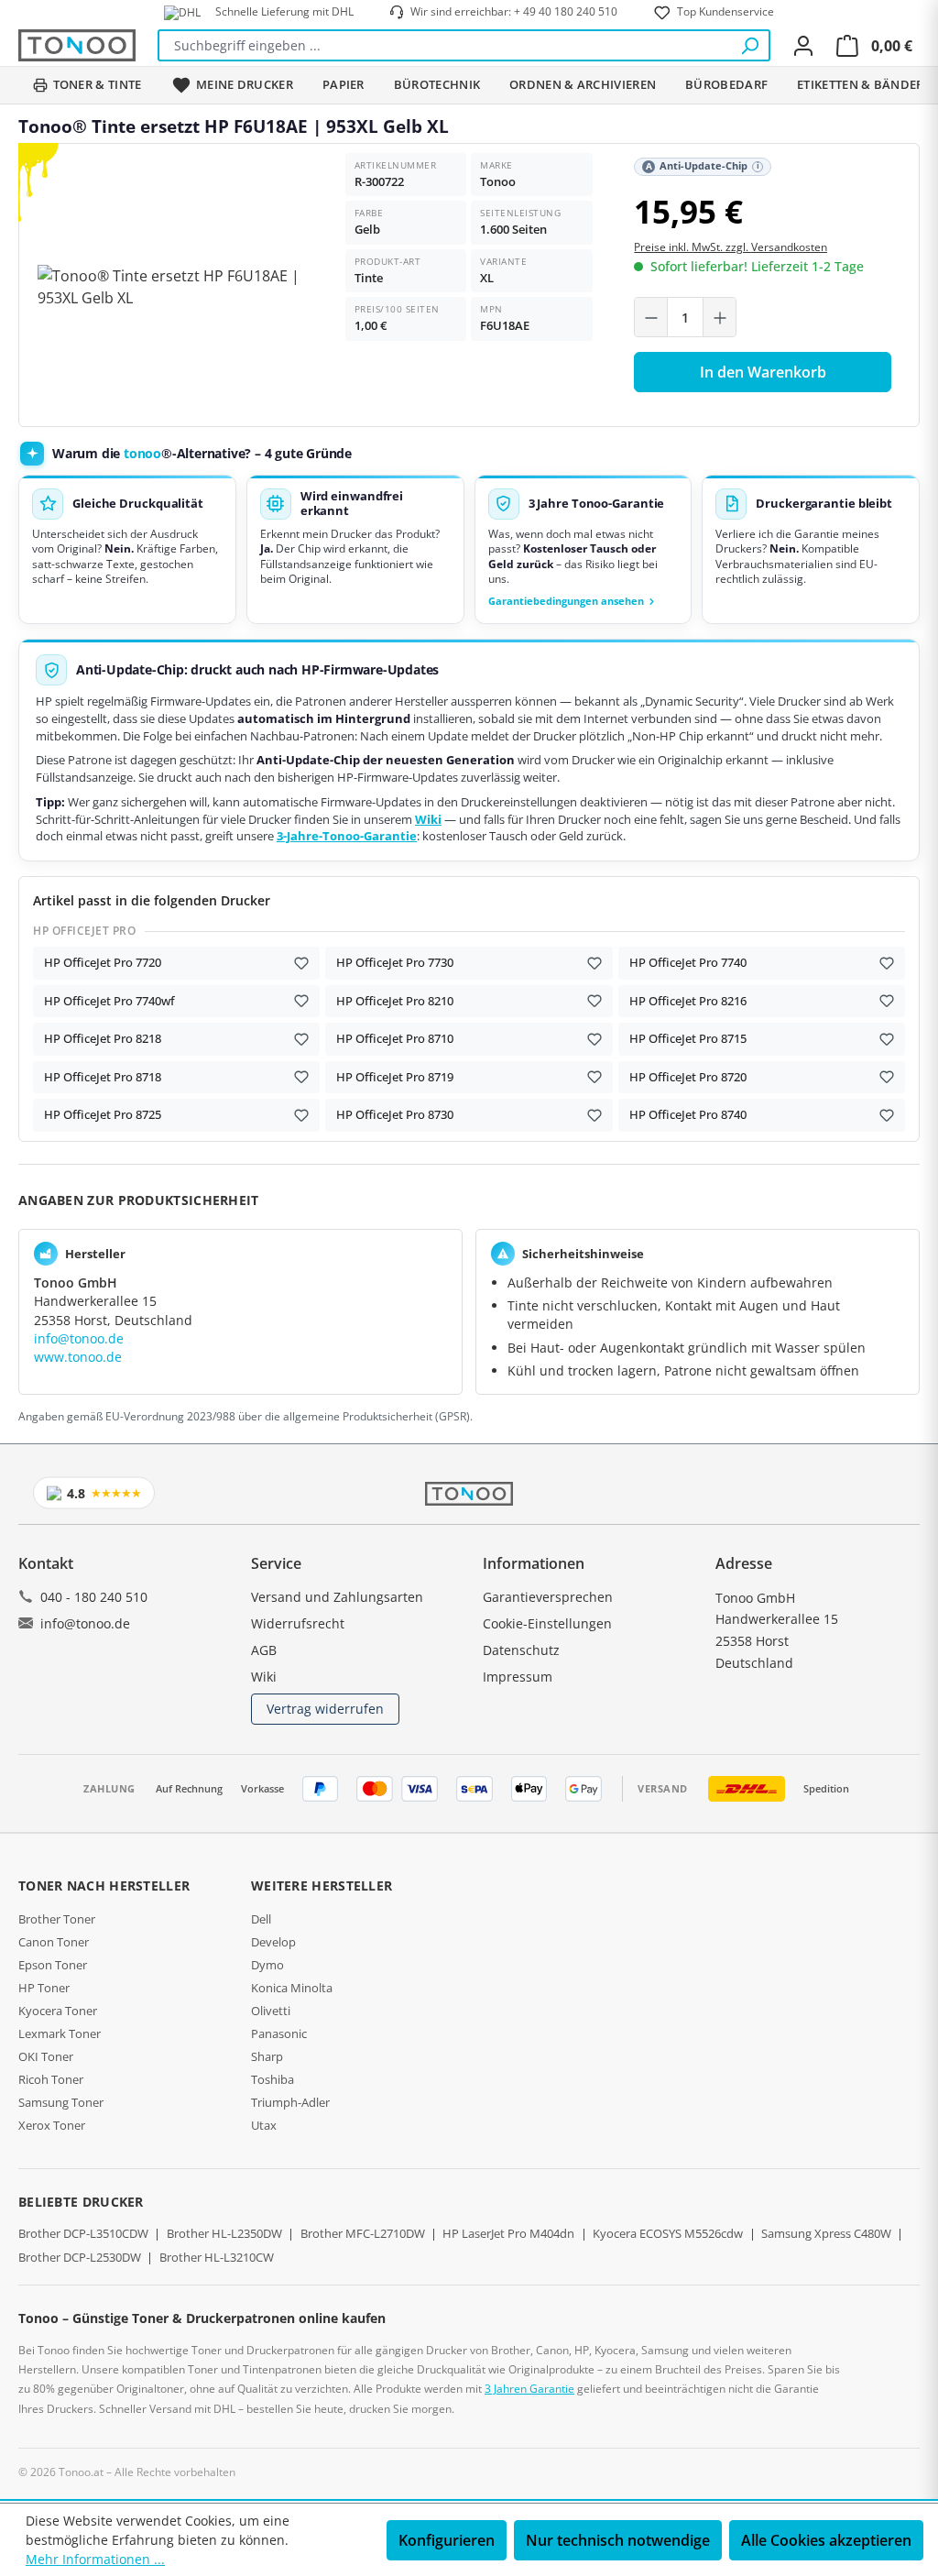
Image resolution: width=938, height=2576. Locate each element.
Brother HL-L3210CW (217, 2257)
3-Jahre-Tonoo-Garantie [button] (347, 836)
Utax (264, 2125)
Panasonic (279, 2033)
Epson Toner (53, 1965)
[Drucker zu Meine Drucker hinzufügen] (301, 963)
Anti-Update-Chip (703, 166)
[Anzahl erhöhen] (719, 318)
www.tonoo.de (78, 1357)
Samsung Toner (61, 2102)
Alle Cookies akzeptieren (826, 2540)
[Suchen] (749, 45)
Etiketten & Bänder (860, 84)
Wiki (428, 820)
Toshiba (273, 2079)
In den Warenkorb (763, 372)
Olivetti (271, 2011)
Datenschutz (521, 1650)
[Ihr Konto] (803, 46)
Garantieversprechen (548, 1597)
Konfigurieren (447, 2540)
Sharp (267, 2056)
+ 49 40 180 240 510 (566, 11)
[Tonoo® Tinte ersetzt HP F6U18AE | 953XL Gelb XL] (175, 287)
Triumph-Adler (290, 2102)
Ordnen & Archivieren (583, 84)
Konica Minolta (292, 1988)
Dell (261, 1919)
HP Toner (44, 1988)
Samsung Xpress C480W (826, 2233)
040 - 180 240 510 (94, 1597)
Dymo (267, 1965)
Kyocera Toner (58, 2011)
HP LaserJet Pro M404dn (508, 2233)
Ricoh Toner (51, 2079)
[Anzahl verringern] (651, 318)
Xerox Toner (52, 2125)
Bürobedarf (726, 84)
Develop (273, 1942)
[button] (584, 549)
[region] (175, 287)
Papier (344, 84)
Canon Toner (54, 1942)
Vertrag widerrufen (325, 1709)
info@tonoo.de (79, 1338)
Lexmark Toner (60, 2033)
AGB (264, 1650)
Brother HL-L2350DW (224, 2233)
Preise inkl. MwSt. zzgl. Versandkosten (731, 247)
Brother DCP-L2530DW (80, 2257)
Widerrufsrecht (298, 1623)
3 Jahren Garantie (529, 2389)
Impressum (518, 1677)
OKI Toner (46, 2056)
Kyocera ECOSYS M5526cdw (668, 2233)
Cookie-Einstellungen (547, 1623)
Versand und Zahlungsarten (337, 1597)
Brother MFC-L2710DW (363, 2233)
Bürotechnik (437, 84)
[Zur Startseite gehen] (77, 45)
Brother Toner (57, 1919)
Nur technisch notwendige (618, 2540)
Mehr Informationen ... (95, 2559)
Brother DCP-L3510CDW (83, 2233)
